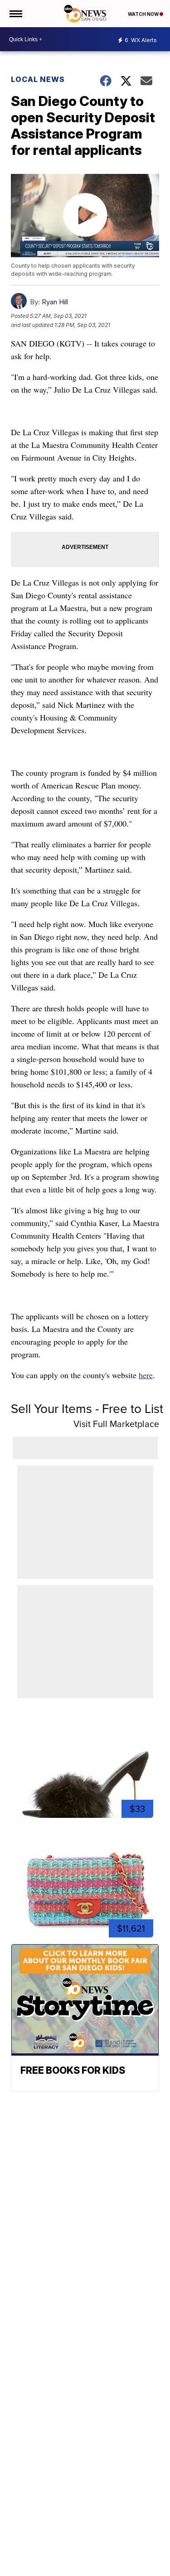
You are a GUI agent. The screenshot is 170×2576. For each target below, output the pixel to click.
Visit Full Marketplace (116, 1424)
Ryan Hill (55, 302)
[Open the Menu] (15, 14)
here (146, 1375)
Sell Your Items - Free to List (87, 1408)
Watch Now (144, 14)
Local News (38, 79)
